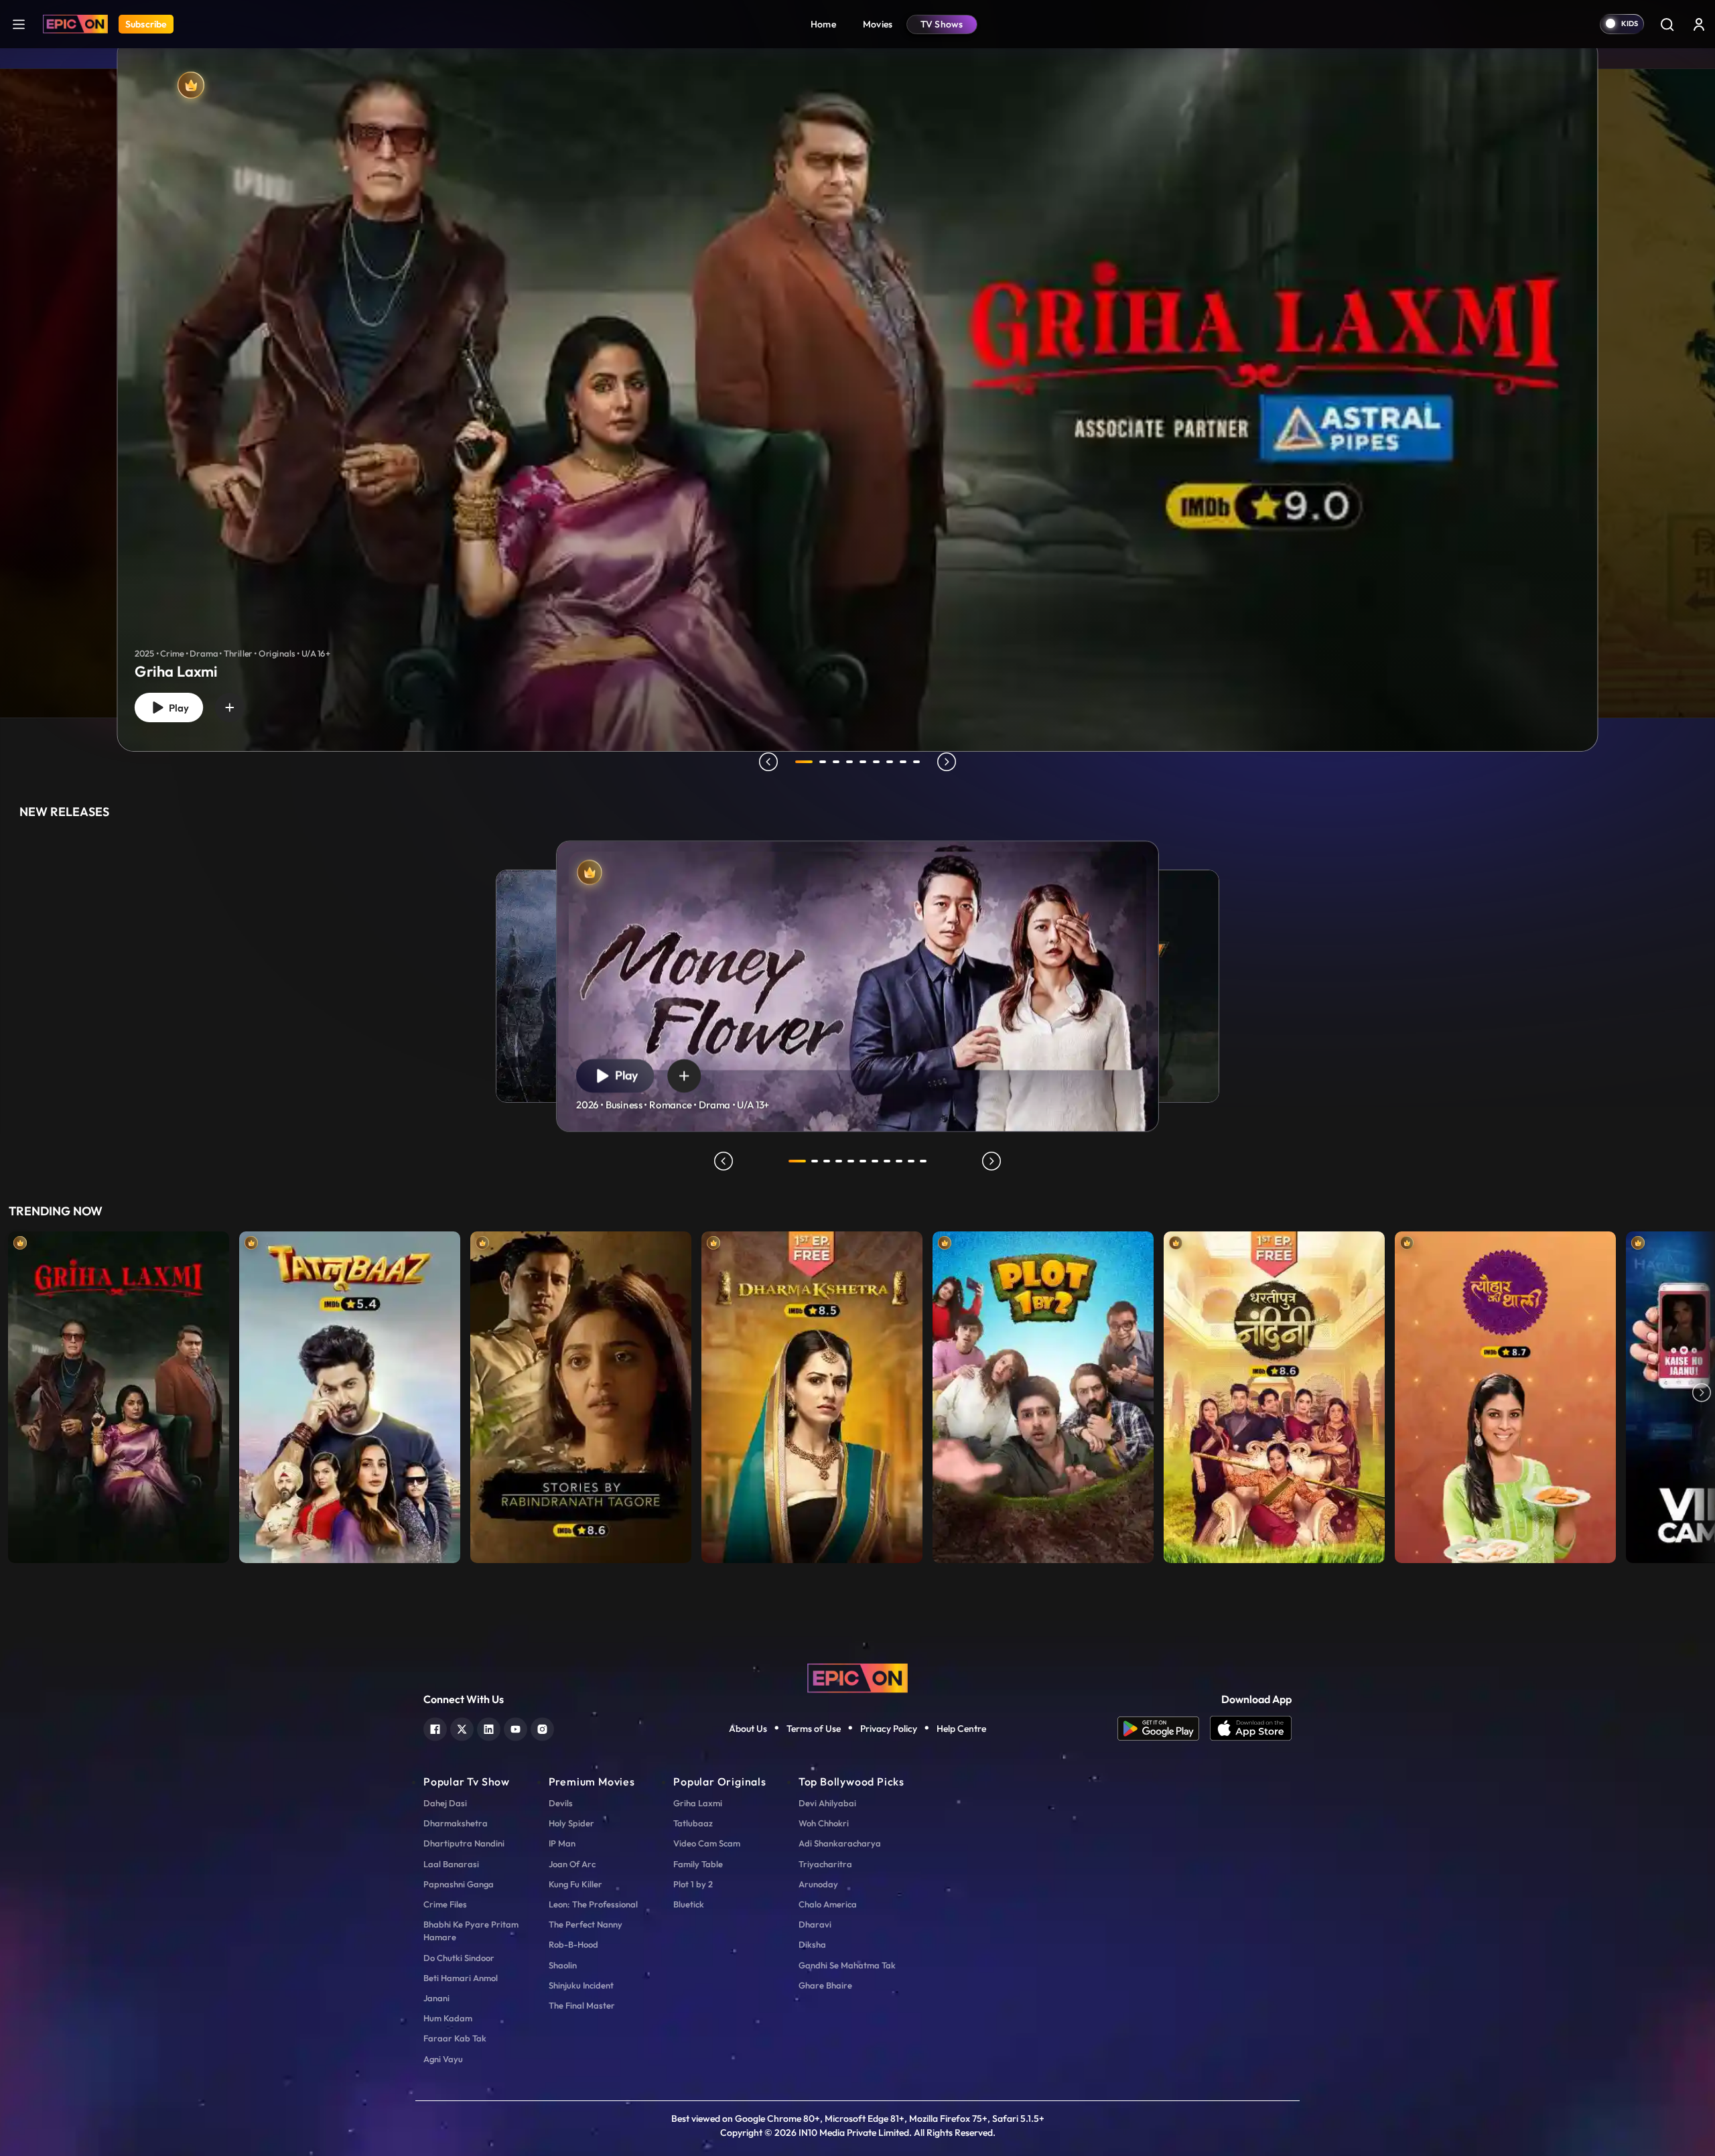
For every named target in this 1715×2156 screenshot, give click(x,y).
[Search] (1667, 24)
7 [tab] (890, 762)
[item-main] (119, 1394)
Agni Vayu (443, 2059)
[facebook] (435, 1728)
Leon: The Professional (593, 1904)
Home (823, 24)
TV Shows (942, 24)
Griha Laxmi (698, 1803)
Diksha (812, 1944)
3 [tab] (836, 762)
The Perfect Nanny (586, 1924)
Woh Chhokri (824, 1823)
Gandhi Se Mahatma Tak (847, 1965)
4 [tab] (849, 762)
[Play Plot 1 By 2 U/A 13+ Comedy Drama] (1043, 1394)
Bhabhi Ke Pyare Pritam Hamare (471, 1931)
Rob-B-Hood (573, 1944)
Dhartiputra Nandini (464, 1843)
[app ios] (1251, 1729)
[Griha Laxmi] (858, 394)
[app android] (1164, 1729)
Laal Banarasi (451, 1864)
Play (176, 708)
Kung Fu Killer (575, 1884)
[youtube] (516, 1728)
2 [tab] (823, 762)
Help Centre (961, 1729)
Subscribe (146, 24)
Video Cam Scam (707, 1843)
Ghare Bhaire (825, 1985)
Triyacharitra (825, 1864)
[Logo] (75, 24)
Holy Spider (571, 1823)
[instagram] (542, 1728)
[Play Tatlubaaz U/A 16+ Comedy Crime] (350, 1394)
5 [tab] (863, 762)
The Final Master (582, 2005)
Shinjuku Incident (581, 1985)
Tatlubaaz (693, 1823)
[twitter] (462, 1728)
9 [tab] (916, 762)
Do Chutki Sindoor (459, 1958)
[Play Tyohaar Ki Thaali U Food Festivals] (1505, 1394)
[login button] (1699, 24)
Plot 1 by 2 (693, 1884)
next (947, 762)
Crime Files (445, 1904)
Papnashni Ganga (459, 1884)
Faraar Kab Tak (455, 2038)
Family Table (698, 1864)
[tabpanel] (857, 383)
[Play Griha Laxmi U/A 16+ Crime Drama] (119, 1394)
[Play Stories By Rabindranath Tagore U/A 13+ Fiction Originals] (581, 1394)
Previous (13, 1394)
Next (1702, 1394)
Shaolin (563, 1965)
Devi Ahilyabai (827, 1803)
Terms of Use (814, 1729)
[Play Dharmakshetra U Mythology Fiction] (812, 1394)
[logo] (857, 1677)
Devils (561, 1803)
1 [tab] (804, 762)
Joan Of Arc (572, 1864)
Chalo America (828, 1904)
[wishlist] (230, 708)
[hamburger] (19, 24)
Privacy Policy (889, 1729)
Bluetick (689, 1904)
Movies (878, 24)
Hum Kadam (448, 2018)
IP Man (562, 1843)
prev (768, 762)
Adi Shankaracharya (840, 1843)
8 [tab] (903, 762)
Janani (436, 1998)
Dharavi (815, 1924)
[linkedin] (489, 1728)
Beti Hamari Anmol (461, 1978)
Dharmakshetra (456, 1823)
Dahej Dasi (445, 1803)
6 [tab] (876, 762)
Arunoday (818, 1884)
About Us (748, 1729)
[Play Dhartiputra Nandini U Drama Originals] (1274, 1394)
